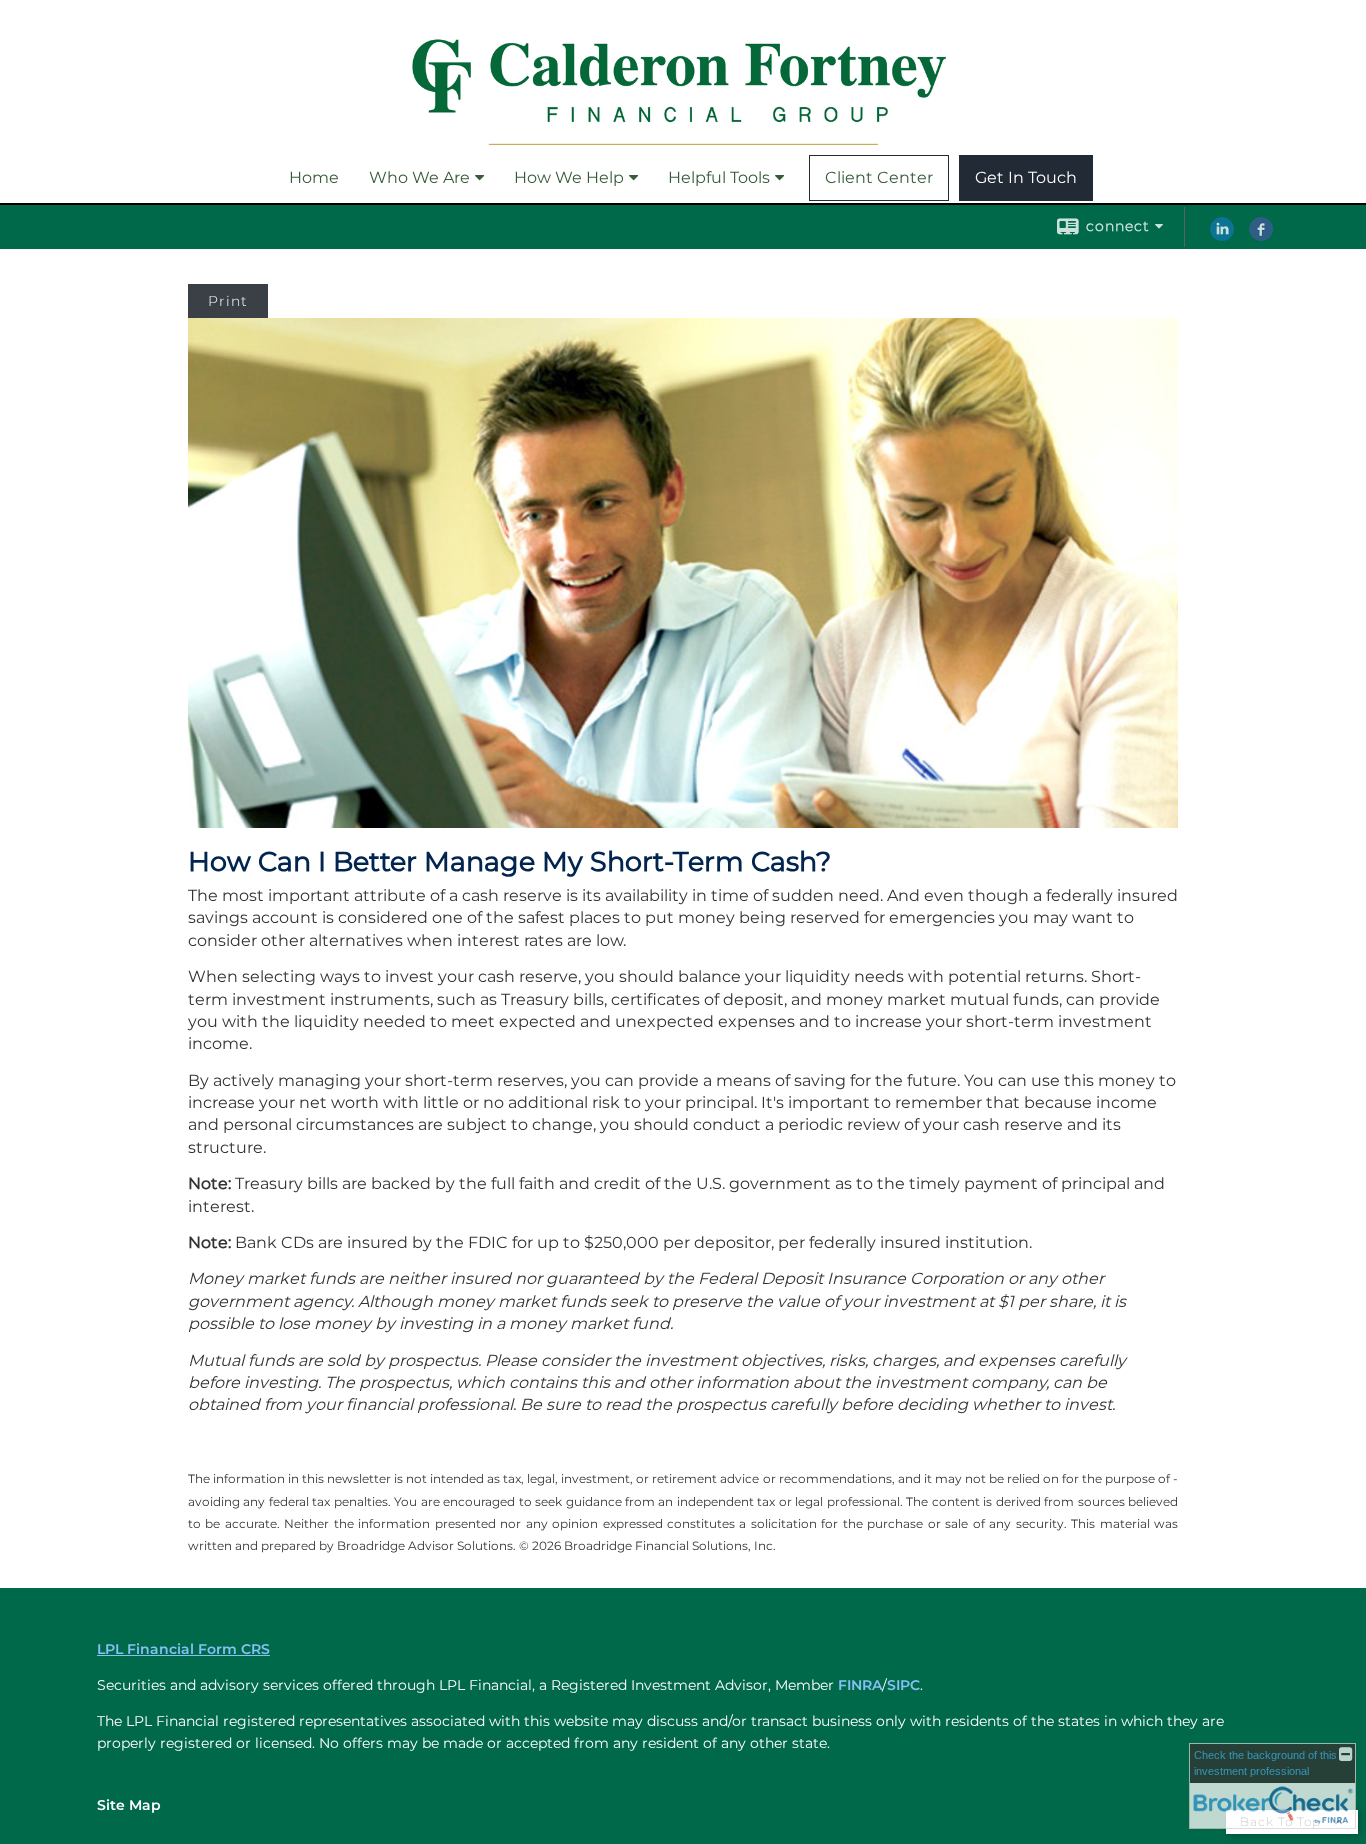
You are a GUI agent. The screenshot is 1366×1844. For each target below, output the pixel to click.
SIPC (903, 1685)
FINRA (860, 1685)
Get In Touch (1026, 177)
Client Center (879, 177)
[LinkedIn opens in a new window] (1222, 236)
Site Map (129, 1805)
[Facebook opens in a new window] (1261, 236)
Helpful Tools (719, 177)
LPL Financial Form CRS (183, 1649)
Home (314, 177)
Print (228, 301)
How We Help (569, 177)
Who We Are (419, 177)
